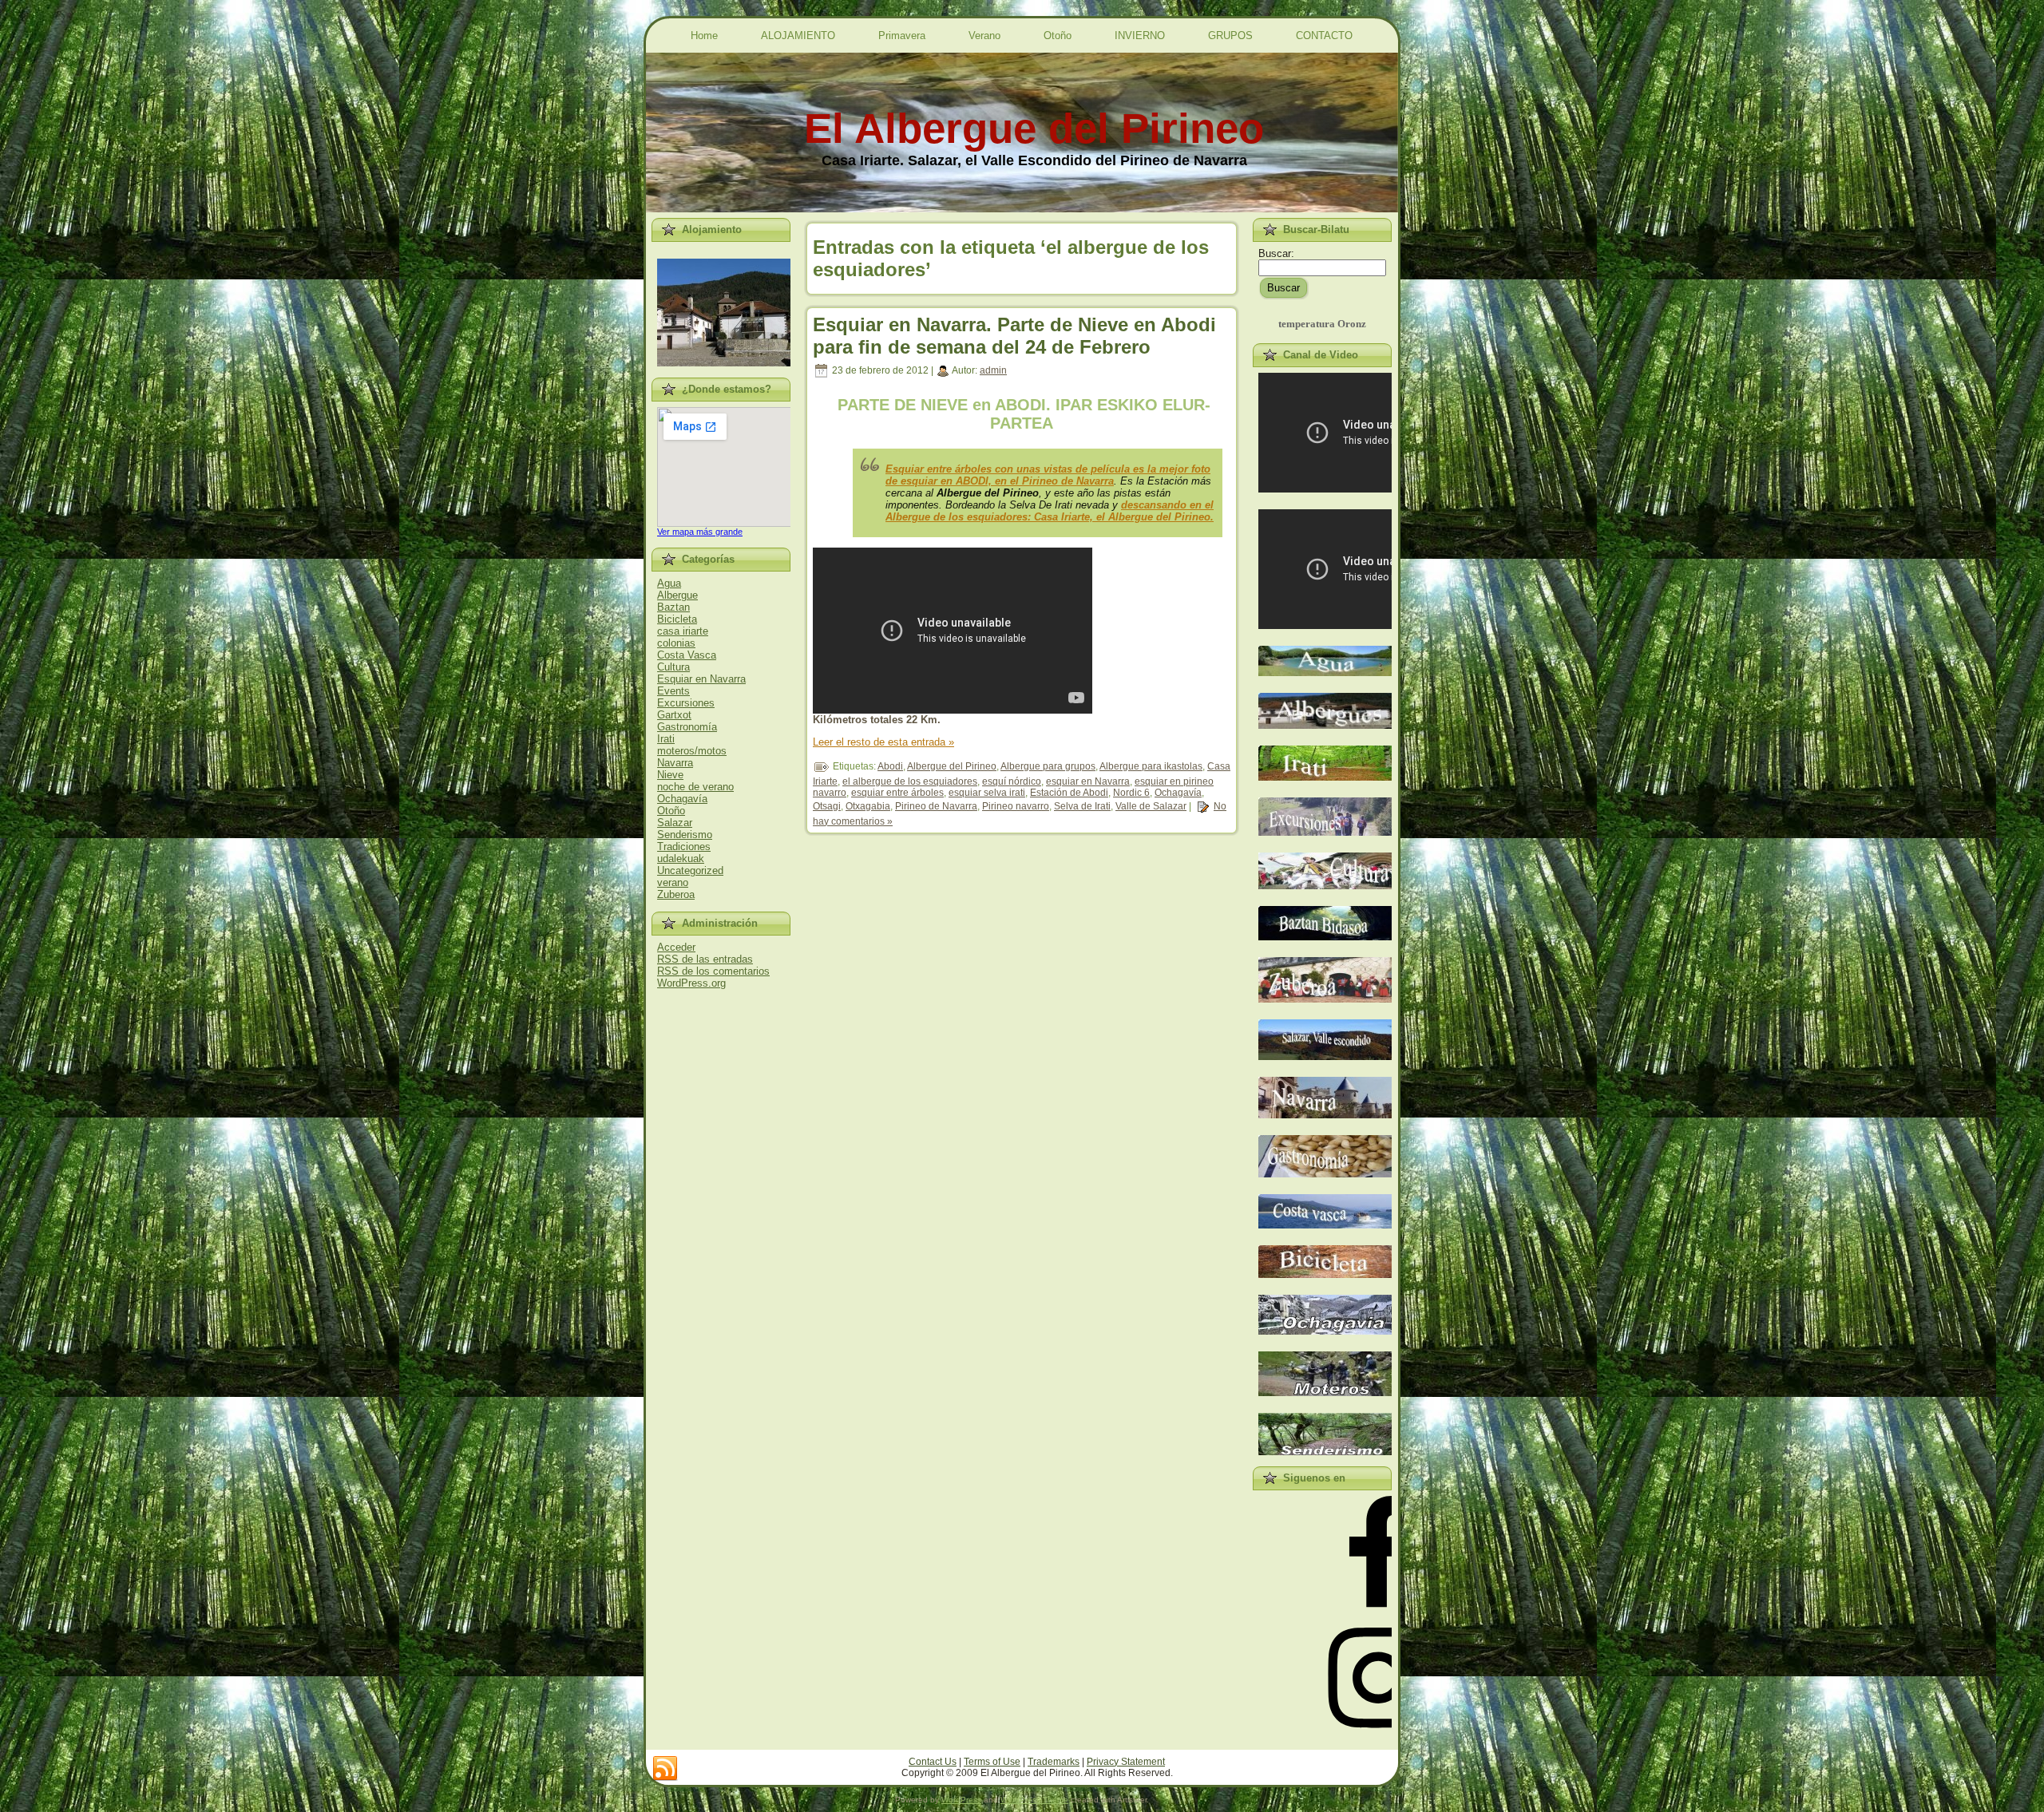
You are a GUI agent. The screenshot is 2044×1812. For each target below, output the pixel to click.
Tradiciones (684, 847)
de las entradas (705, 959)
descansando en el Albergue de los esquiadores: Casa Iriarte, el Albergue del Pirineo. (1050, 511)
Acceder (676, 947)
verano (673, 882)
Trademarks (1054, 1762)
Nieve (670, 775)
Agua (669, 583)
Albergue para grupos (1048, 766)
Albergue (677, 595)
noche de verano (695, 787)
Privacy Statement (1126, 1762)
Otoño (671, 811)
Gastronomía (687, 727)
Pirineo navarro (1016, 806)
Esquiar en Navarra (701, 679)
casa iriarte (683, 631)
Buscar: (1276, 253)
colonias (676, 643)
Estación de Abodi (1069, 793)
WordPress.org (691, 983)
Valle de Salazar (1151, 806)
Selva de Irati (1082, 806)
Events (673, 691)
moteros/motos (692, 751)
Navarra (675, 763)
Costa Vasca (687, 655)
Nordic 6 (1131, 793)
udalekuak (681, 859)
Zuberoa (676, 894)
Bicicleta (677, 619)
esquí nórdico (1012, 781)
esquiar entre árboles (897, 793)
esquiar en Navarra (1088, 781)
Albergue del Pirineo (952, 766)
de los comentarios (713, 971)
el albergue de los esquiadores (910, 781)
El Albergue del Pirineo (1034, 128)
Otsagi (827, 806)
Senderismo (685, 835)
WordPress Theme (1034, 1800)
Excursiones (686, 703)
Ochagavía (682, 799)
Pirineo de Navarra (936, 806)
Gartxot (674, 715)
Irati (666, 739)
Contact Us (933, 1762)
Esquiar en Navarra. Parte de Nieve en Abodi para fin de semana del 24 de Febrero (1014, 336)
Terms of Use (992, 1762)
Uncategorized (690, 870)
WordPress (961, 1800)
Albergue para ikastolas (1151, 766)
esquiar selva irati (987, 793)
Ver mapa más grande (700, 532)
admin (993, 370)
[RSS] (665, 1769)
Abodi (890, 766)
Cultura (673, 667)
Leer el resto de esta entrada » (883, 742)
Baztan (673, 607)
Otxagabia (868, 806)
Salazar (675, 823)
